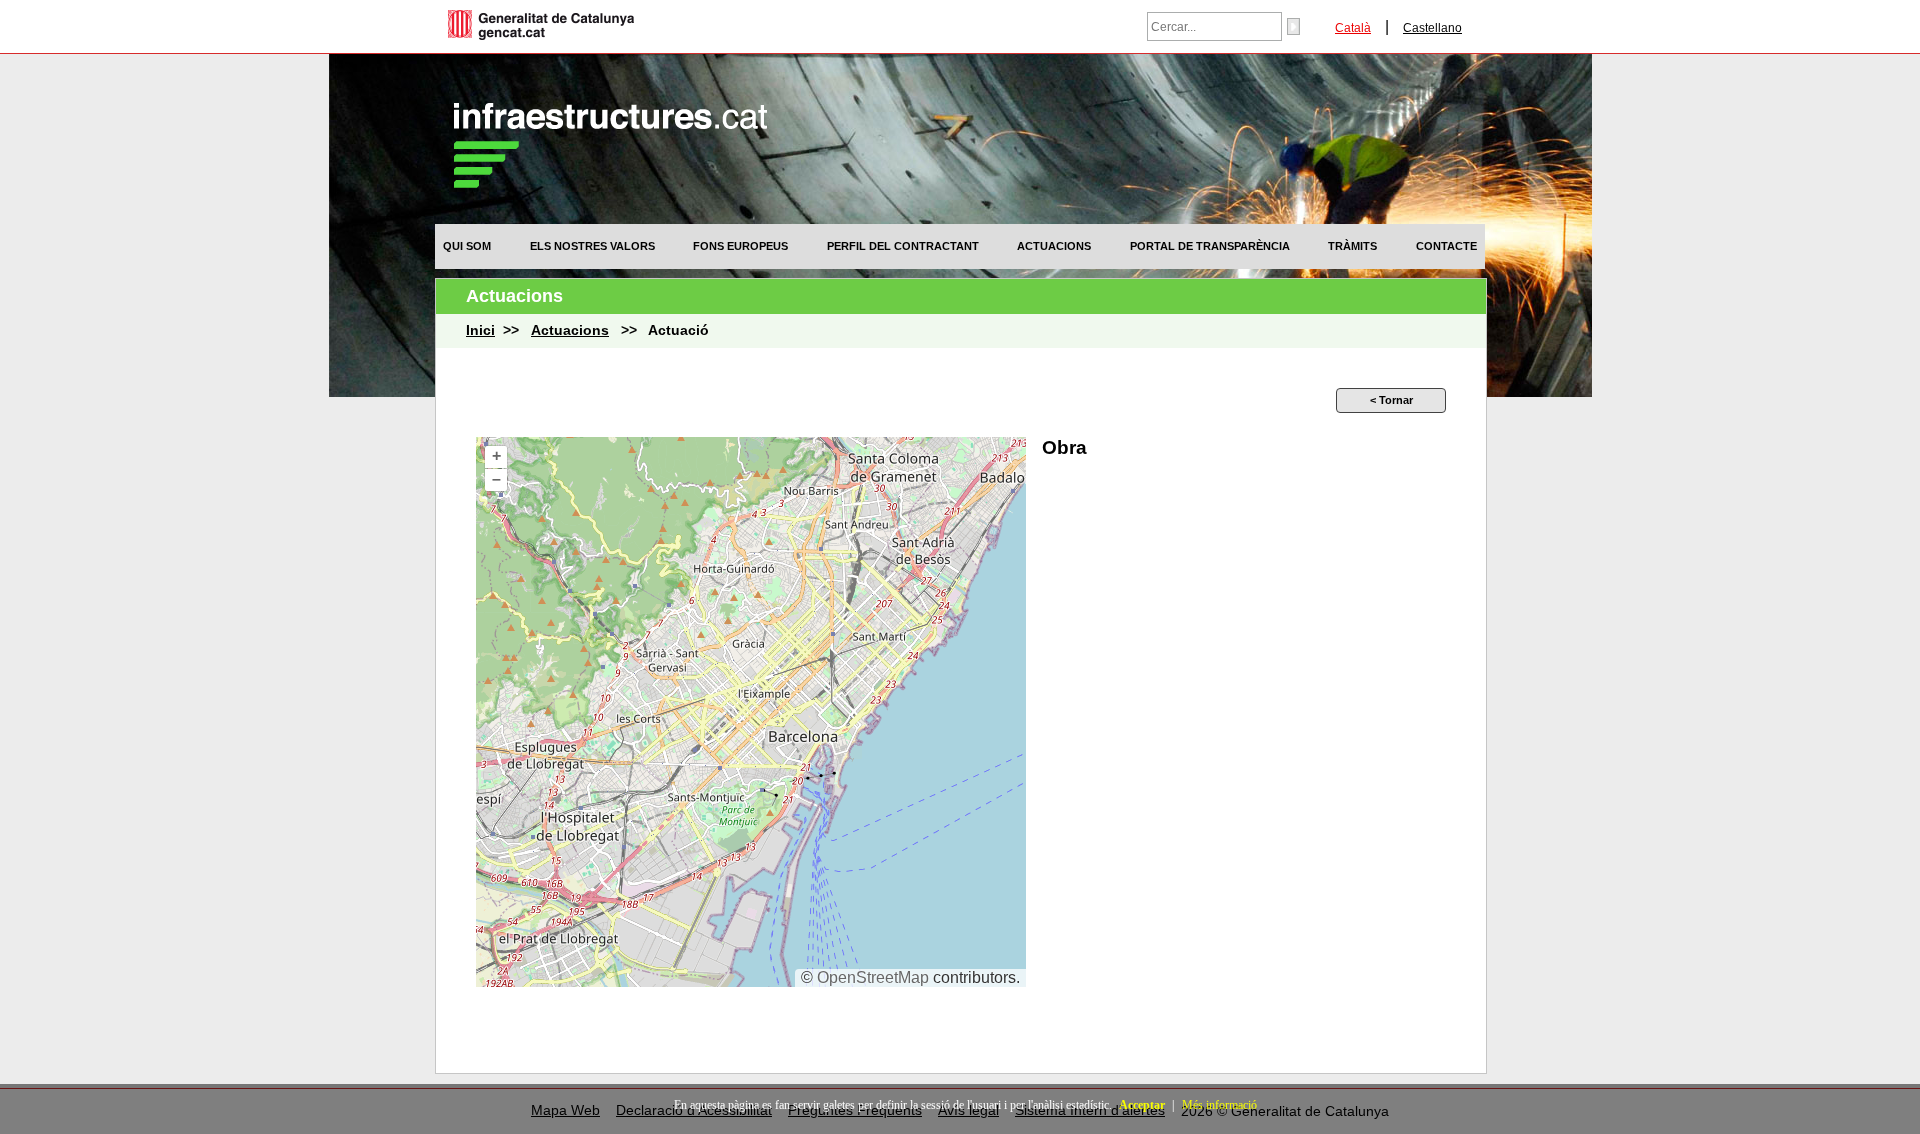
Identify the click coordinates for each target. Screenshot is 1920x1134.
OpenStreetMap (873, 977)
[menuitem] (467, 246)
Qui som (467, 246)
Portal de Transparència (1210, 246)
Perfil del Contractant (903, 246)
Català (1353, 28)
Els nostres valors (592, 246)
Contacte (1446, 246)
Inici (480, 330)
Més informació (1219, 1105)
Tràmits (1352, 246)
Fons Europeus (740, 246)
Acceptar (1142, 1105)
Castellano (1432, 28)
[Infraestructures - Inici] (610, 182)
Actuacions (1054, 246)
